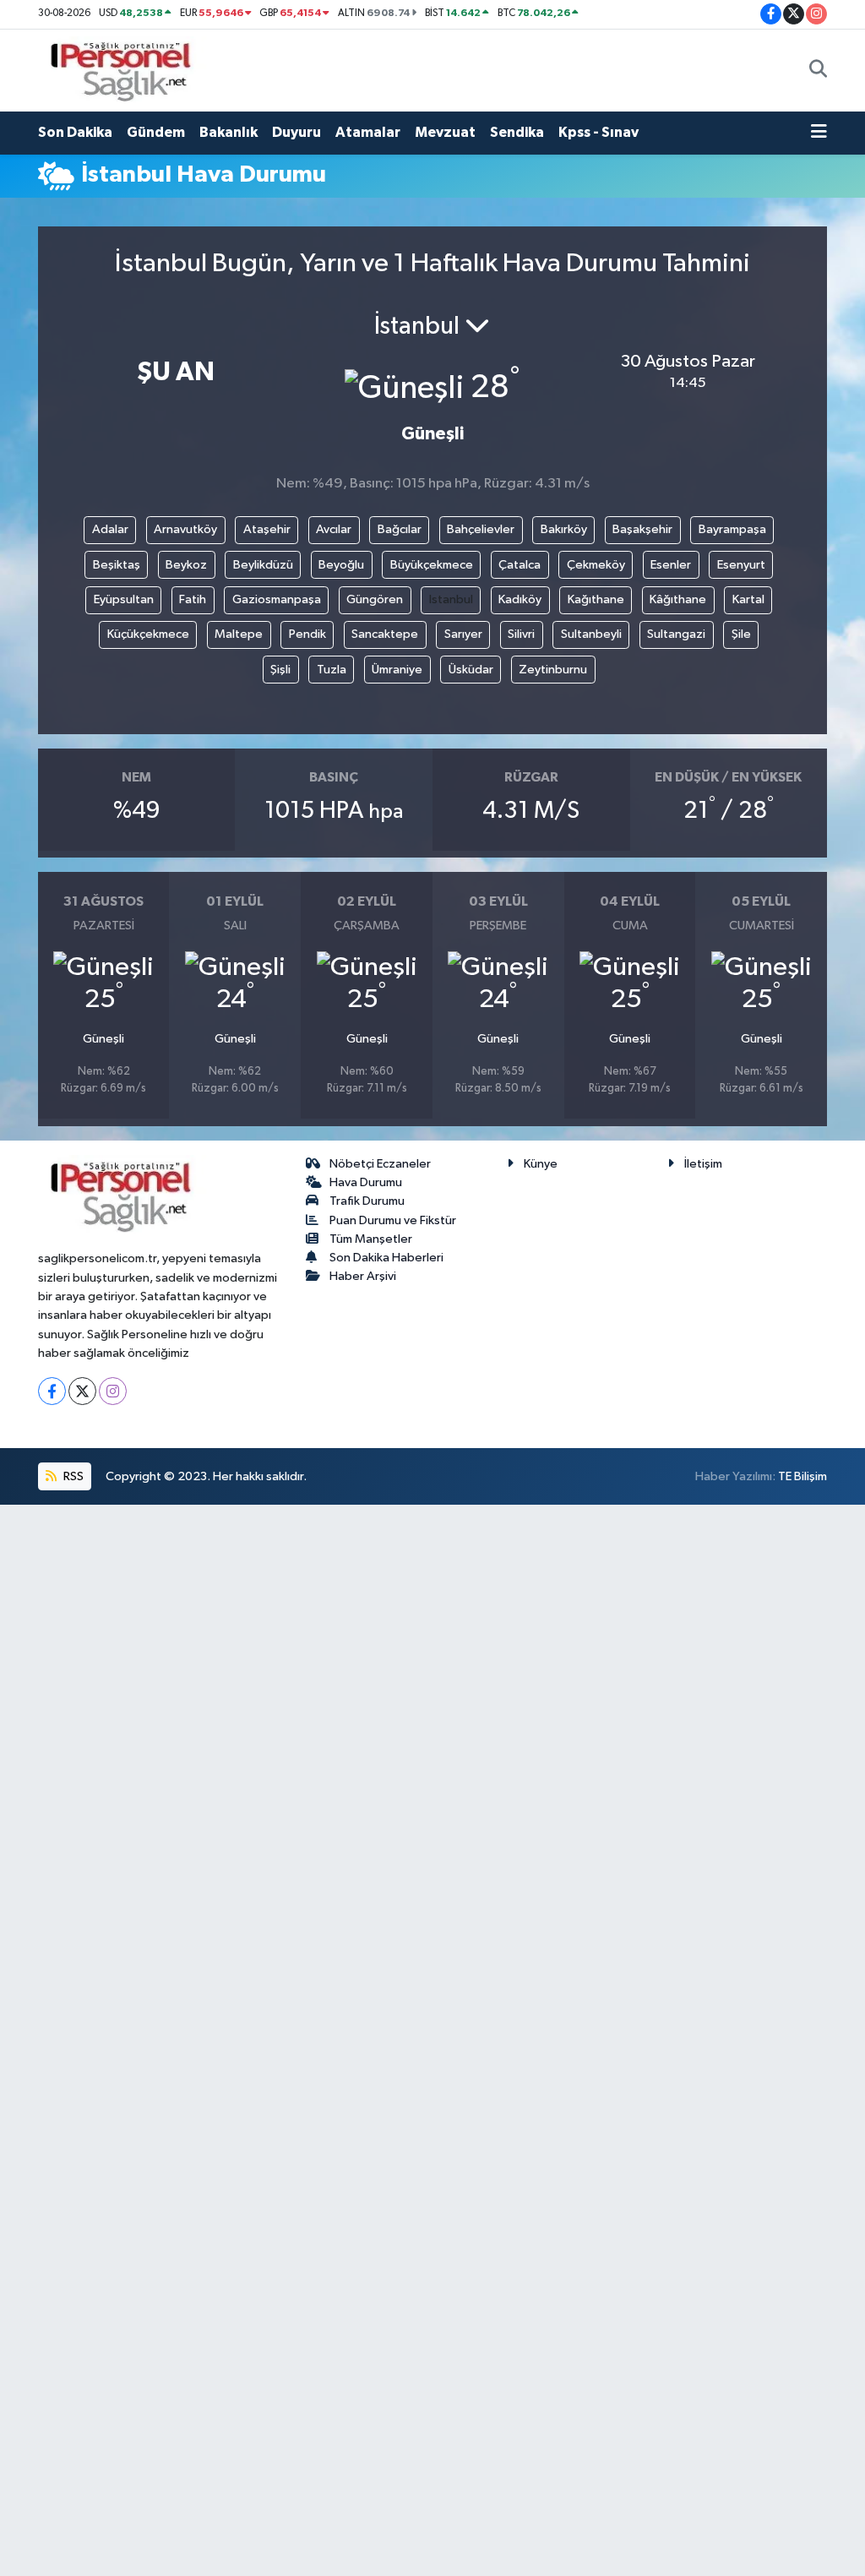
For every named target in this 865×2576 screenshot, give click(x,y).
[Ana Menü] (819, 133)
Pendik (307, 634)
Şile (741, 634)
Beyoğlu (341, 565)
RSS (72, 1476)
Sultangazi (676, 634)
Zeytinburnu (553, 670)
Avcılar (334, 529)
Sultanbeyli (591, 634)
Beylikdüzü (263, 565)
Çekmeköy (596, 565)
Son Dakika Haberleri (386, 1258)
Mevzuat (445, 132)
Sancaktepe (385, 634)
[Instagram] (113, 1391)
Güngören (375, 599)
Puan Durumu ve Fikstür (393, 1220)
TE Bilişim (802, 1476)
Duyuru (296, 132)
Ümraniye (397, 670)
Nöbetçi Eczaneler (380, 1164)
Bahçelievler (481, 529)
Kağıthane (596, 599)
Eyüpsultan (124, 599)
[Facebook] (52, 1391)
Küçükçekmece (148, 634)
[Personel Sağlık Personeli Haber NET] (127, 70)
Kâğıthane (678, 599)
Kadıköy (520, 599)
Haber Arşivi (363, 1276)
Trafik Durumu (367, 1201)
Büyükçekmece (432, 565)
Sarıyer (463, 634)
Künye (541, 1164)
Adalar (110, 529)
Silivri (521, 634)
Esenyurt (741, 565)
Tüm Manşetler (371, 1239)
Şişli (280, 670)
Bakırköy (564, 529)
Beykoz (186, 565)
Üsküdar (471, 670)
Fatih (193, 599)
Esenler (671, 565)
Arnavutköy (185, 529)
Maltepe (239, 634)
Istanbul (451, 599)
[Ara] (818, 70)
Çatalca (520, 565)
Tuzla (332, 670)
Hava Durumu (366, 1182)
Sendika (517, 132)
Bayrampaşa (732, 529)
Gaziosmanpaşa (277, 599)
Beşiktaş (117, 565)
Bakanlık (228, 132)
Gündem (156, 132)
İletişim (703, 1164)
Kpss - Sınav (598, 132)
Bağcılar (400, 529)
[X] (82, 1391)
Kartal (748, 599)
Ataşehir (267, 529)
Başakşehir (642, 529)
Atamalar (368, 132)
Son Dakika (75, 132)
